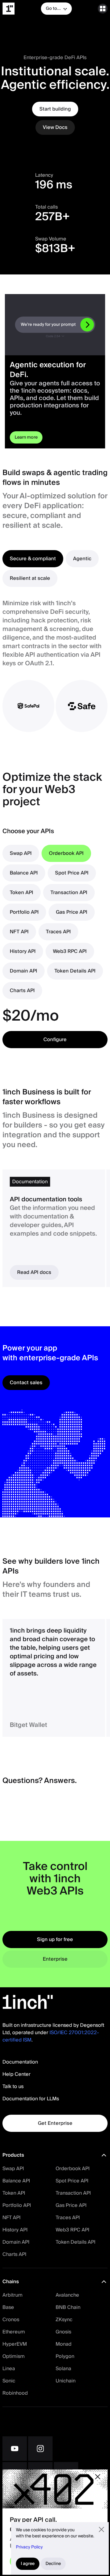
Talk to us (13, 2087)
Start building (55, 109)
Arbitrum (13, 2295)
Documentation (20, 2062)
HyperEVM (15, 2344)
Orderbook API (73, 2169)
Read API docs (34, 1272)
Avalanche (67, 2295)
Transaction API (73, 2193)
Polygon (65, 2356)
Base (8, 2307)
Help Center (16, 2074)
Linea (9, 2369)
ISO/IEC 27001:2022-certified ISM (51, 2036)
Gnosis (63, 2332)
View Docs (55, 127)
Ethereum (14, 2332)
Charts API (14, 2254)
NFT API (11, 2218)
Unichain (66, 2381)
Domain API (16, 2242)
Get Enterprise (55, 2123)
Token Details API (75, 2242)
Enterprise (55, 1959)
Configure (55, 1040)
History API (15, 2230)
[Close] (98, 2477)
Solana (63, 2369)
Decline (53, 2564)
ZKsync (64, 2320)
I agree (28, 2564)
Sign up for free (55, 1940)
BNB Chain (68, 2307)
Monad (64, 2344)
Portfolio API (17, 2205)
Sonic (9, 2381)
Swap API (13, 2169)
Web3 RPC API (72, 2230)
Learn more (26, 437)
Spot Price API (72, 2181)
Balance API (16, 2181)
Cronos (11, 2320)
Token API (14, 2193)
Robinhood (15, 2393)
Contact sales (26, 1383)
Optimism (14, 2356)
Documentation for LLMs (31, 2099)
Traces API (68, 2218)
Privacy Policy (29, 2547)
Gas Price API (71, 2205)
